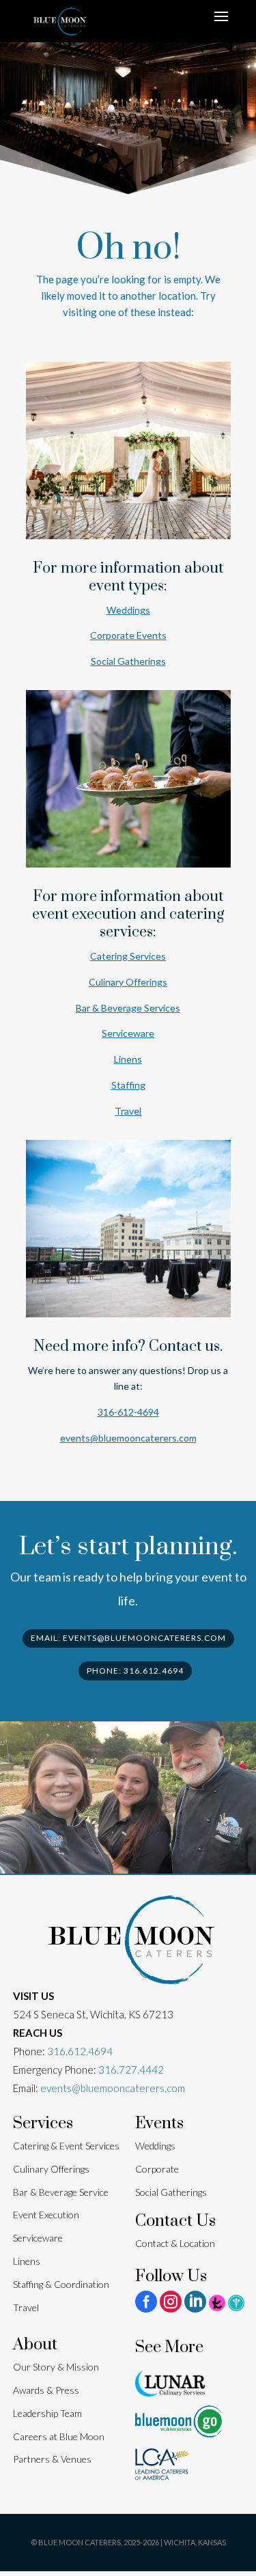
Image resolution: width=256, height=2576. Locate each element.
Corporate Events (128, 635)
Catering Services (128, 956)
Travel (128, 1111)
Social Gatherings (128, 661)
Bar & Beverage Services (128, 1008)
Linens (128, 1059)
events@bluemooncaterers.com (128, 1438)
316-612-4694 (128, 1412)
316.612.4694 (80, 2051)
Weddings (128, 610)
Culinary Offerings (128, 982)
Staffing (128, 1085)
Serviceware (128, 1033)
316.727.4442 (131, 2070)
